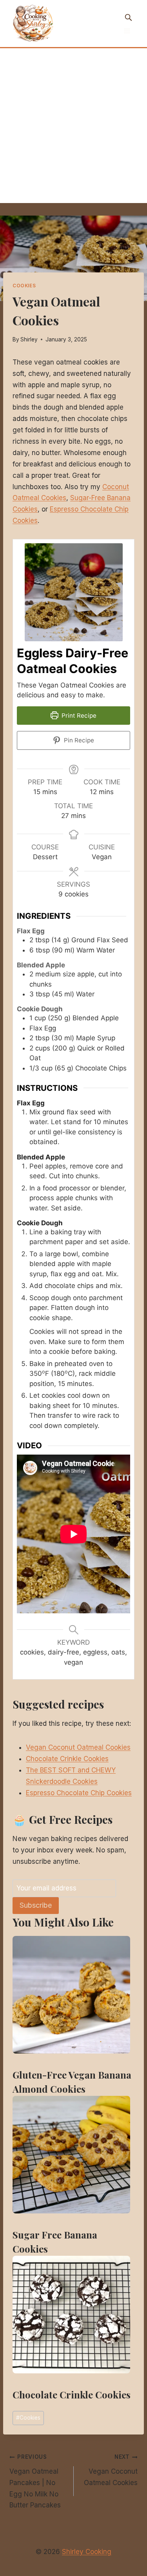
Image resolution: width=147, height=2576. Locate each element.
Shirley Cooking (87, 2552)
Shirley (29, 339)
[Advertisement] (73, 126)
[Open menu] (127, 31)
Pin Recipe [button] (78, 740)
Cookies (24, 286)
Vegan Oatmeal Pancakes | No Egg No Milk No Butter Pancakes (35, 2481)
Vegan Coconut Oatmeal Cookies (78, 1747)
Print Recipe (78, 716)
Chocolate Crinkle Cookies (67, 1759)
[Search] (128, 17)
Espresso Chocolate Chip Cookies (79, 1793)
